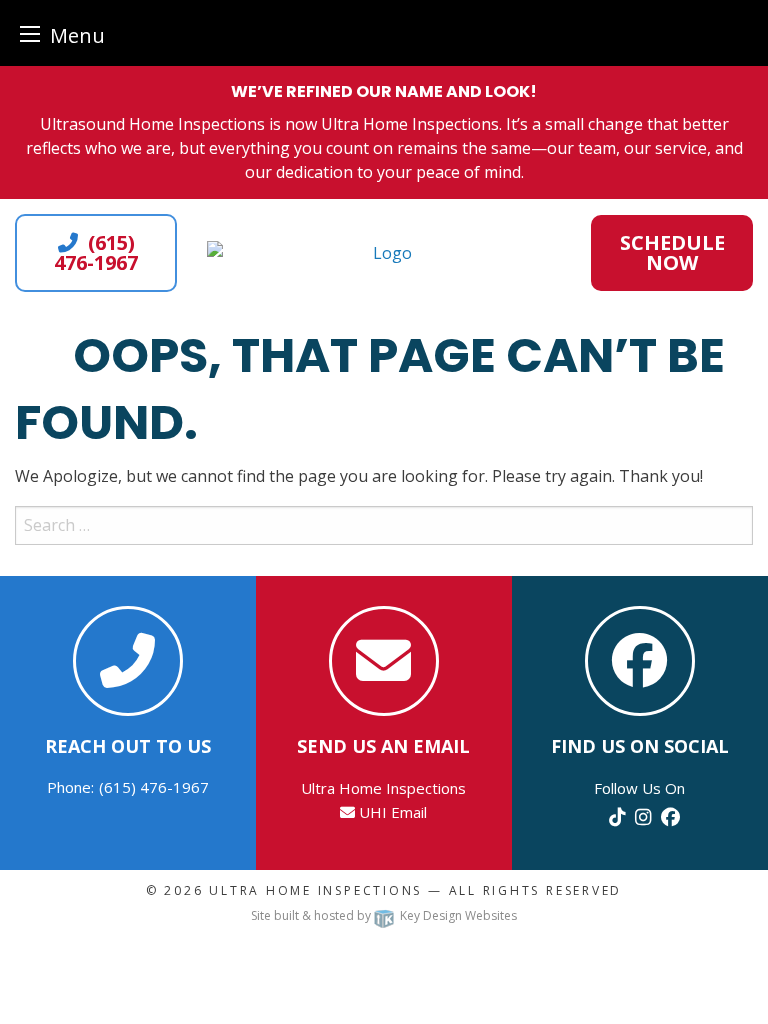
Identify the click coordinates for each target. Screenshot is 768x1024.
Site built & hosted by (384, 915)
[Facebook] (670, 816)
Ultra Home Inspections (315, 890)
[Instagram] (643, 816)
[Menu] (30, 33)
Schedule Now (672, 252)
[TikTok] (617, 816)
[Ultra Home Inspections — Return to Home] (384, 253)
